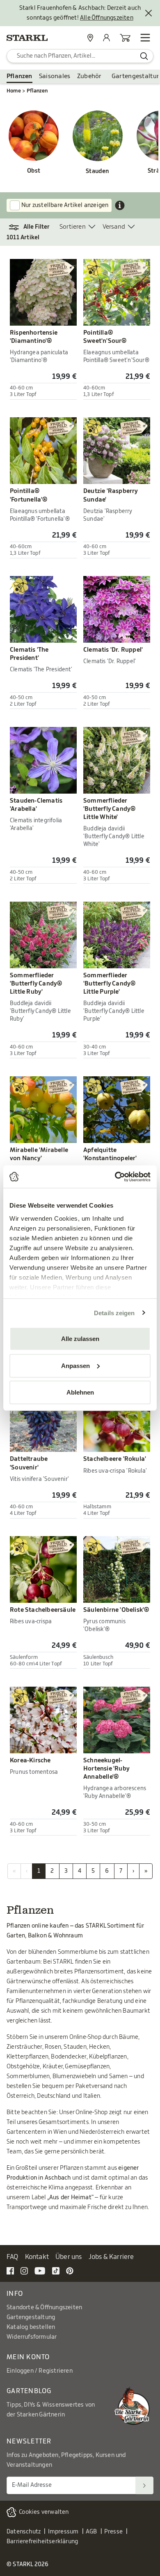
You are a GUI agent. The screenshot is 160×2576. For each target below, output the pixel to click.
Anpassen (75, 1365)
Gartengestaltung (31, 2317)
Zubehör (89, 76)
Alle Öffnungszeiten (107, 18)
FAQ (13, 2257)
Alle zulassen (80, 1339)
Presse (113, 2532)
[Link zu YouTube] (40, 2270)
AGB (91, 2532)
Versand (114, 227)
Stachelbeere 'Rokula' (115, 1459)
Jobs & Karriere (111, 2257)
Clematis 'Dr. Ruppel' (113, 650)
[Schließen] (149, 13)
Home (14, 91)
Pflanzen (19, 76)
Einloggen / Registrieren (40, 2371)
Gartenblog (29, 2391)
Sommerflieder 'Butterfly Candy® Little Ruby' (36, 984)
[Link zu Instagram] (24, 2270)
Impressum (63, 2532)
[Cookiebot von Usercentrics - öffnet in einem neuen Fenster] (115, 1177)
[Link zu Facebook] (10, 2270)
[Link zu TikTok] (56, 2270)
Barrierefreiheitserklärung (42, 2542)
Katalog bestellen (31, 2327)
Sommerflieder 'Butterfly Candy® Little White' (109, 809)
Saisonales (55, 76)
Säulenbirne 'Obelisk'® (116, 1610)
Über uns (69, 2257)
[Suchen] (144, 2485)
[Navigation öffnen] (145, 38)
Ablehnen (80, 1392)
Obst (34, 171)
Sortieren (73, 227)
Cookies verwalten (44, 2512)
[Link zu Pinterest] (70, 2270)
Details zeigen (114, 1313)
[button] (33, 227)
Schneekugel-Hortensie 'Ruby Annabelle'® (106, 1769)
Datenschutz (24, 2532)
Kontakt (37, 2257)
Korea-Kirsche (30, 1760)
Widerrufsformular (32, 2337)
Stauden (97, 171)
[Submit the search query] (144, 56)
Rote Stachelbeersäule (43, 1610)
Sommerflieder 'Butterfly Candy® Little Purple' (109, 984)
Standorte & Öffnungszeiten (44, 2308)
